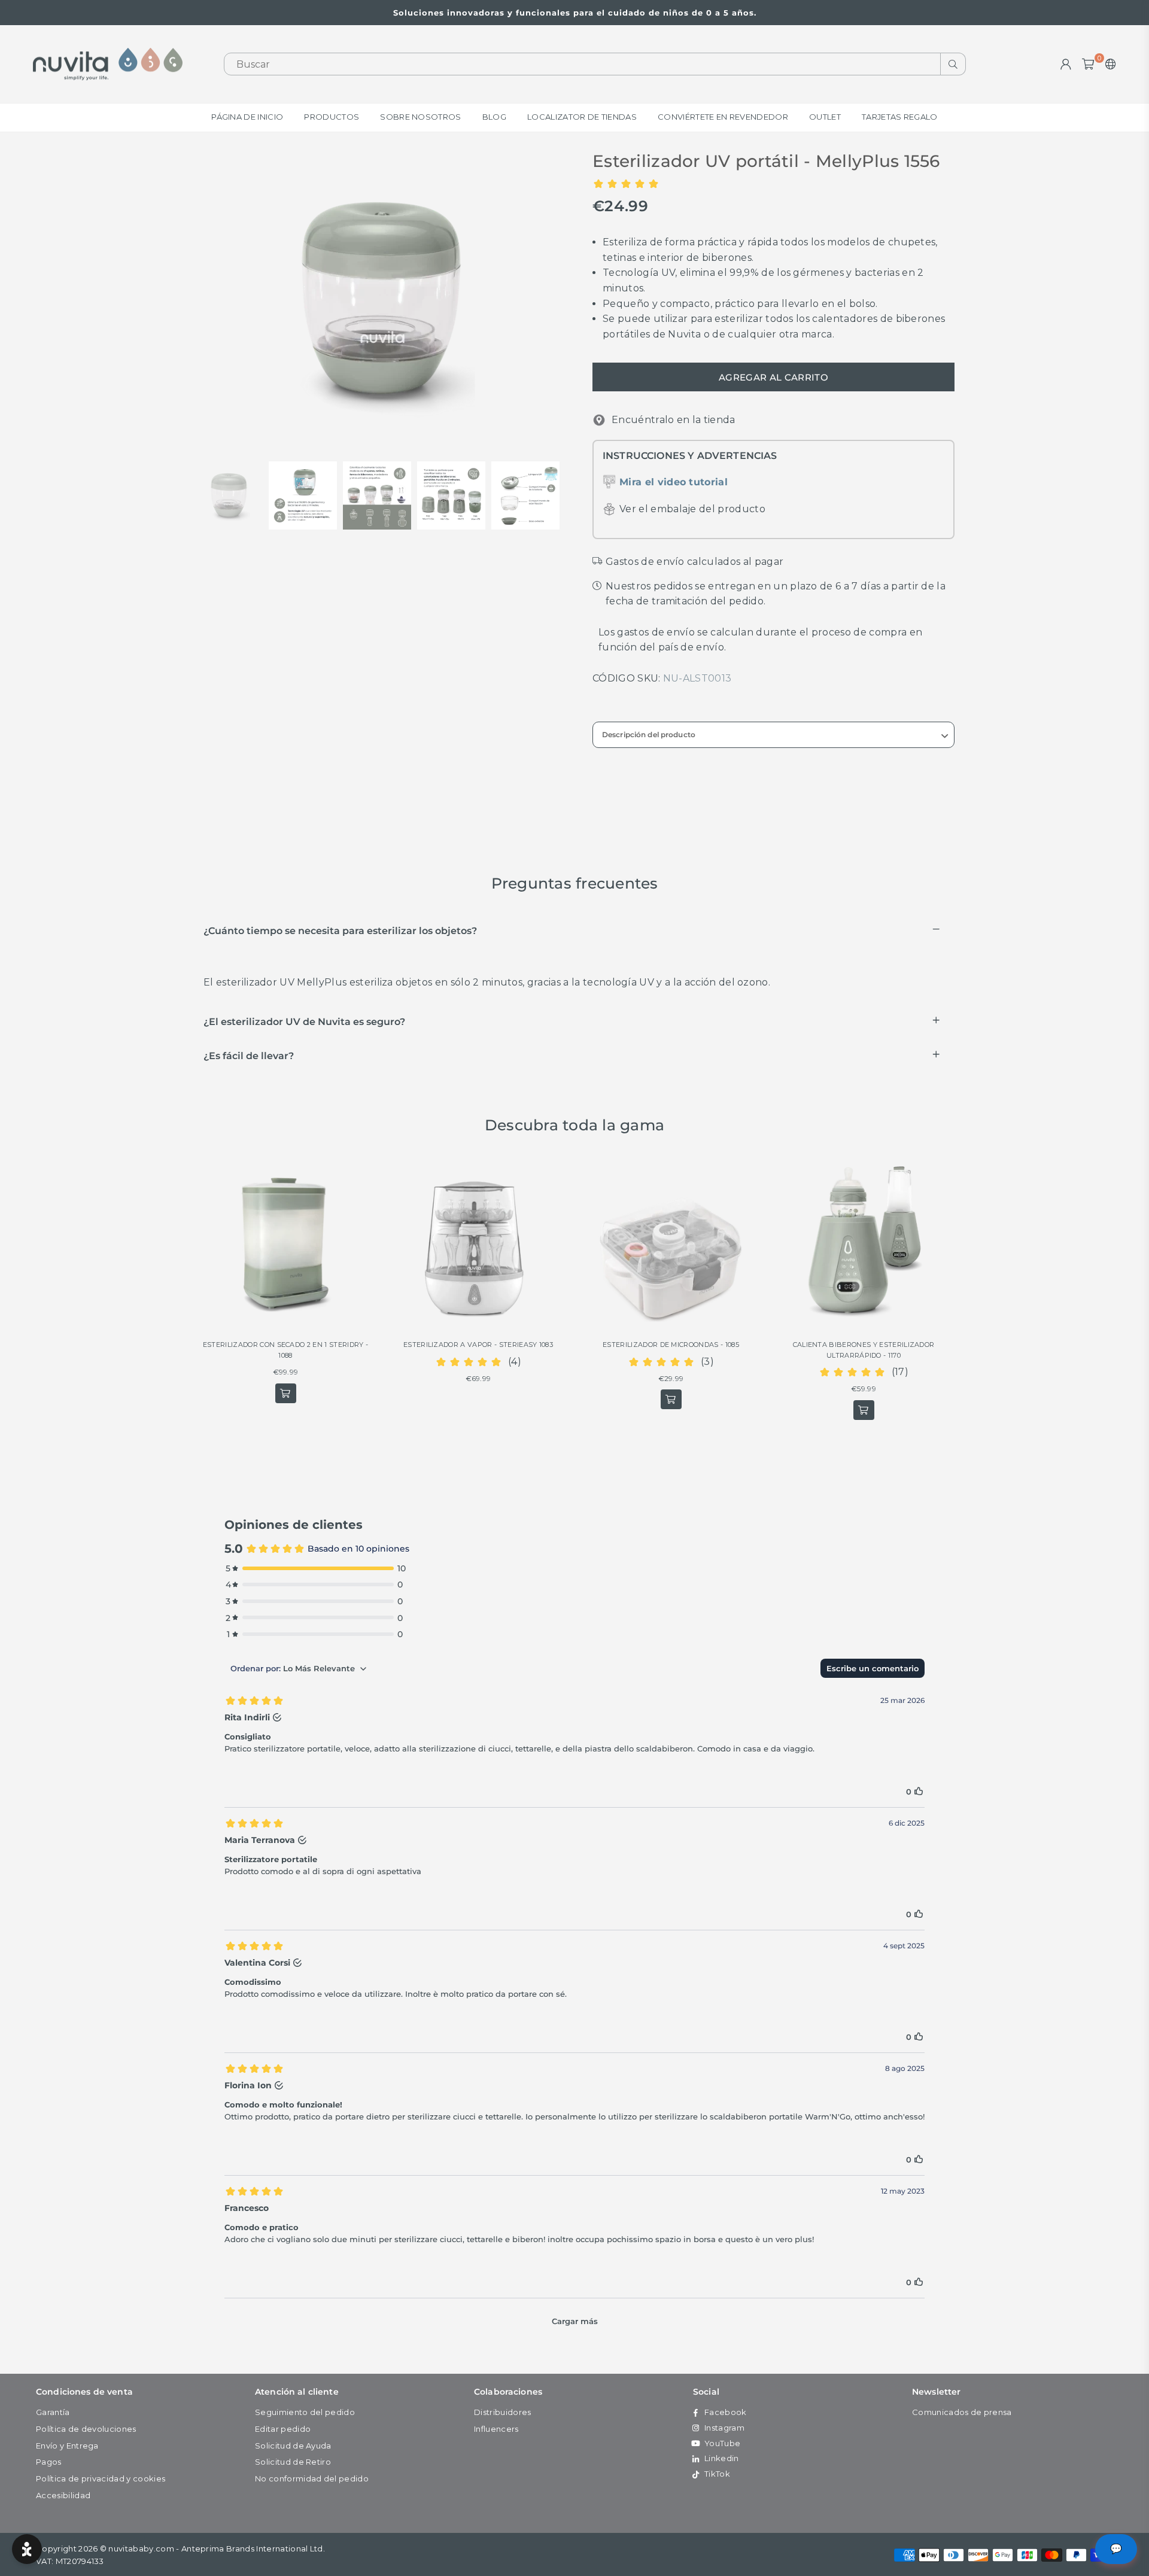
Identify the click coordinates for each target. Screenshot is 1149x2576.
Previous (205, 299)
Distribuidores (502, 2412)
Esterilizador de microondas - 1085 (671, 1345)
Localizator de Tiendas (582, 117)
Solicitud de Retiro (293, 2462)
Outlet (825, 117)
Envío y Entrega (67, 2446)
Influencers (496, 2429)
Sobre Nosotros (420, 117)
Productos (332, 117)
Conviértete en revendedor (723, 117)
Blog (494, 117)
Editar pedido (283, 2429)
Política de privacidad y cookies (101, 2478)
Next (555, 299)
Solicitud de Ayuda (293, 2446)
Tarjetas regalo (900, 117)
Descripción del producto (649, 735)
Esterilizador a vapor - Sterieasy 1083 (478, 1345)
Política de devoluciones (86, 2429)
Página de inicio (247, 117)
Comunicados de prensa (962, 2412)
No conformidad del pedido (312, 2478)
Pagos (49, 2462)
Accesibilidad (63, 2495)
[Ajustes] (1108, 64)
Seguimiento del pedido (305, 2412)
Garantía (53, 2412)
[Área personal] (1066, 64)
